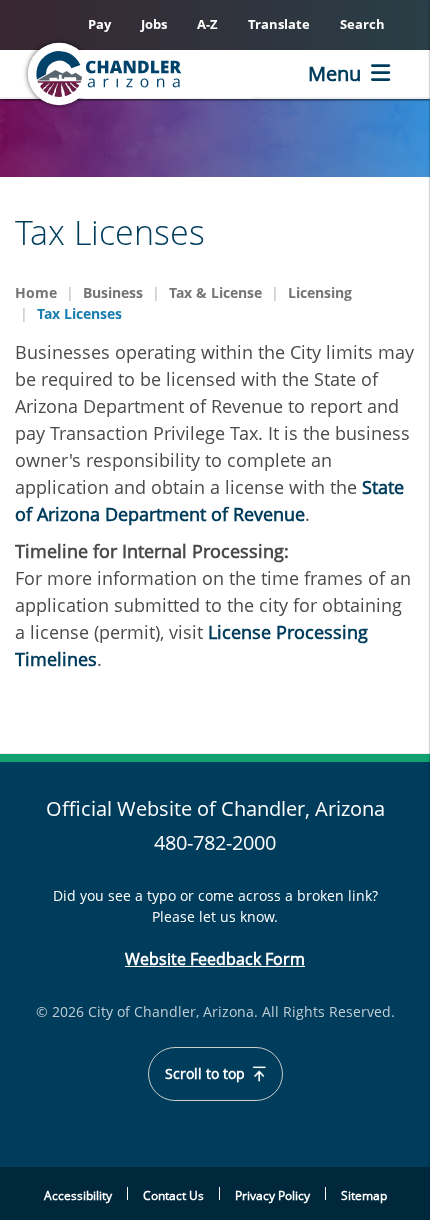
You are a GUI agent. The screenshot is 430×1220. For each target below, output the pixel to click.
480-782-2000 (215, 842)
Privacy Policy (272, 1195)
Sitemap (364, 1195)
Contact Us (173, 1195)
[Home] (136, 74)
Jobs (154, 24)
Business (113, 292)
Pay (99, 24)
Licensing (320, 292)
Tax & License (215, 292)
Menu (334, 73)
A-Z (207, 24)
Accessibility (78, 1195)
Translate (279, 24)
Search (362, 24)
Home (36, 292)
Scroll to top (207, 1074)
